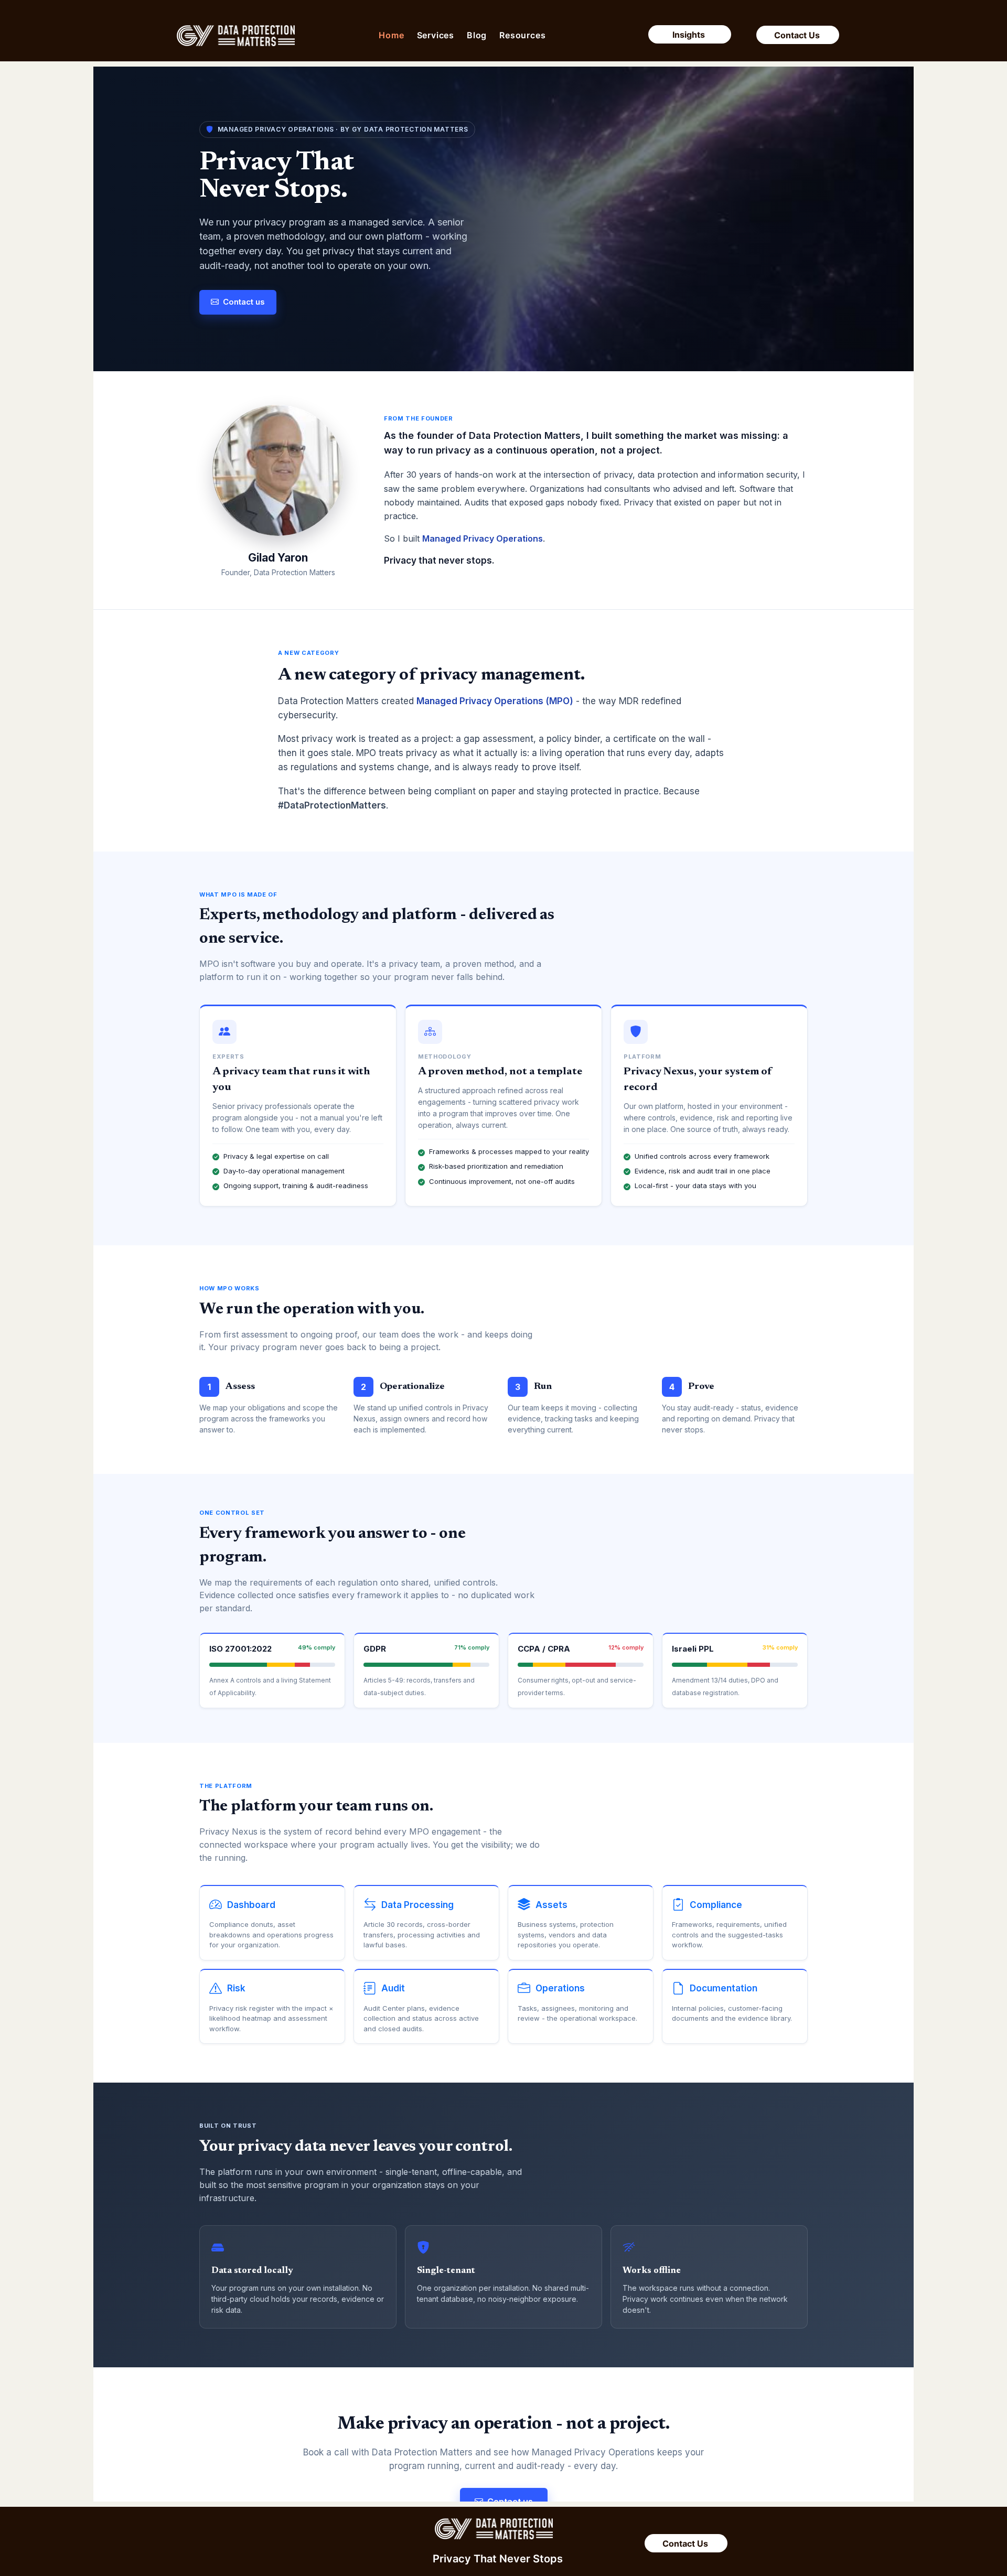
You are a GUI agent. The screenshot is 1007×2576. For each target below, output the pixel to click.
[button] (436, 35)
